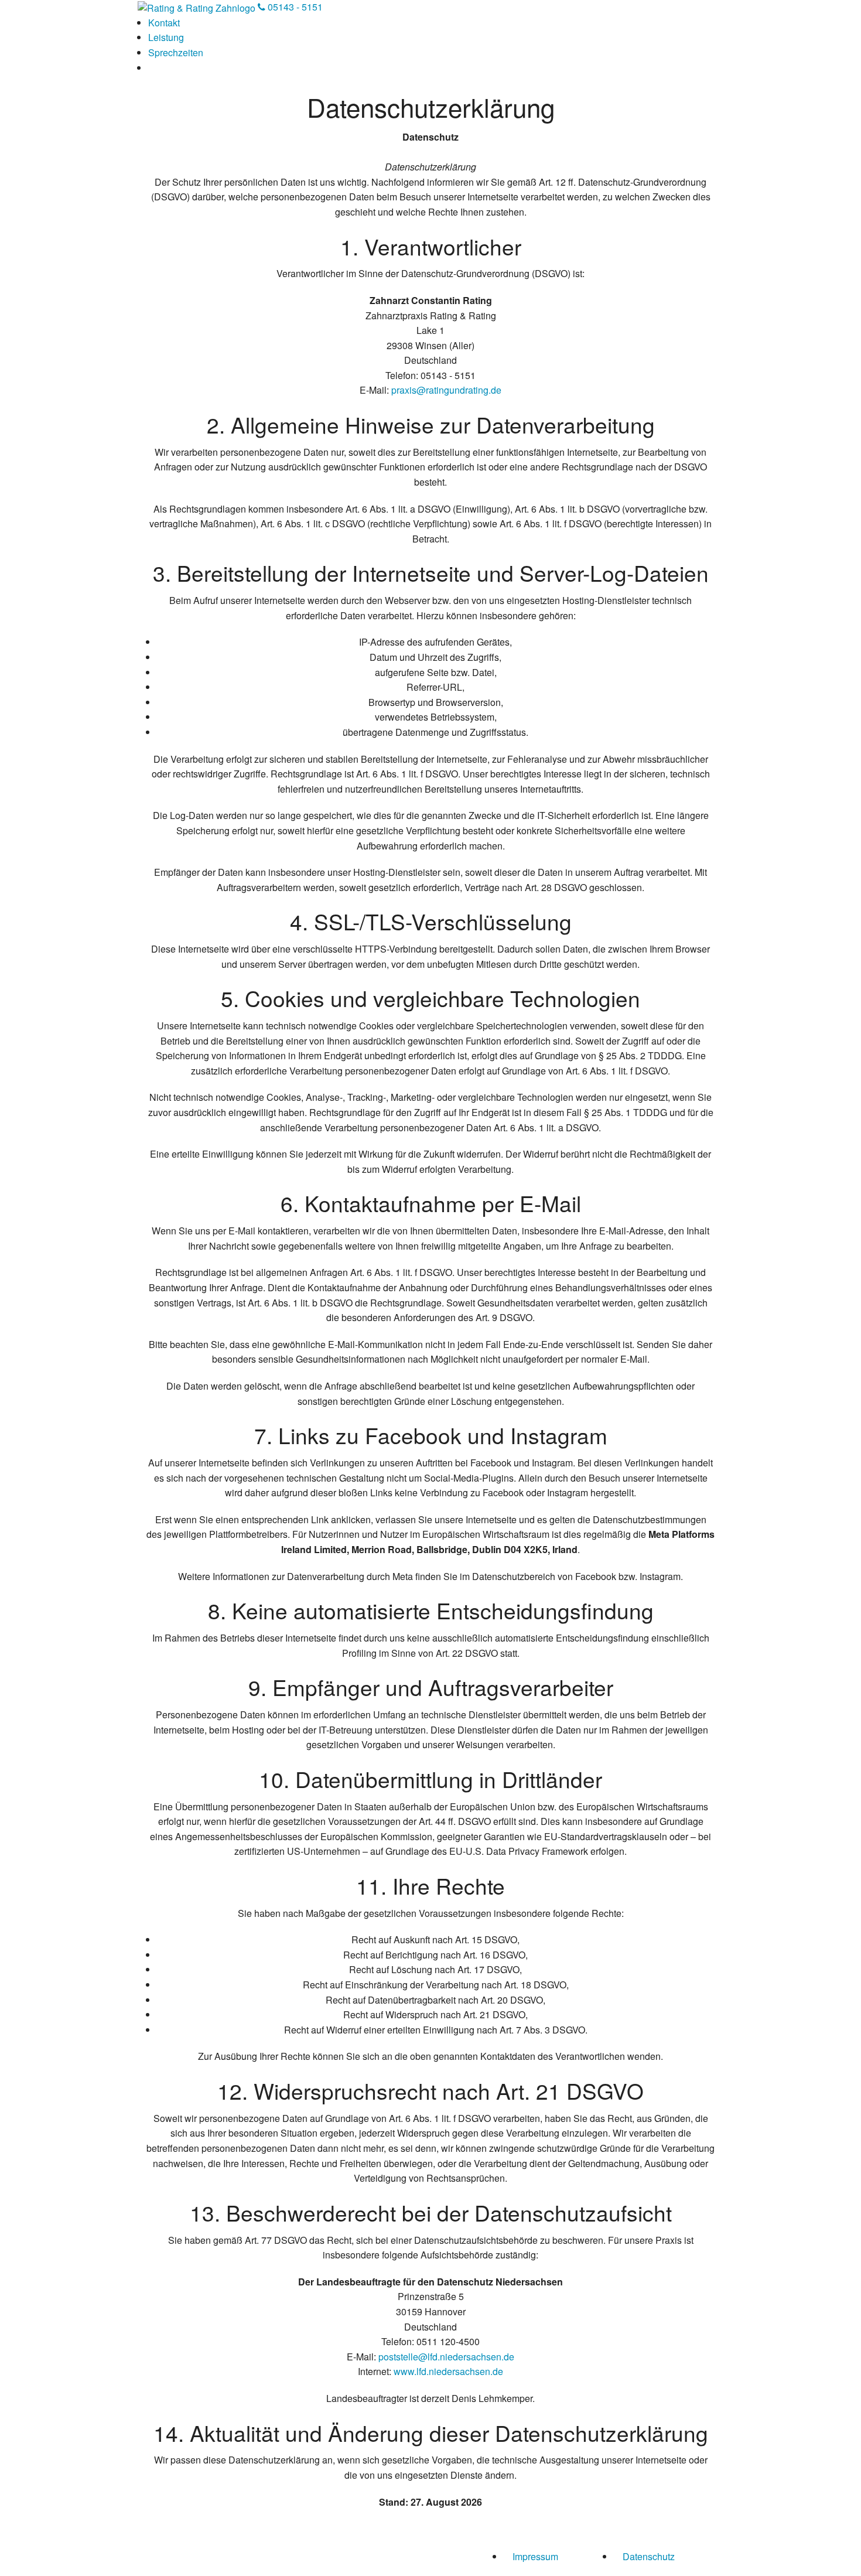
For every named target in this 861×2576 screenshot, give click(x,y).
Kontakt (164, 23)
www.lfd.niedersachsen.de (448, 2371)
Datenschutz (649, 2556)
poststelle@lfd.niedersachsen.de (446, 2357)
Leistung (166, 37)
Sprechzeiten (176, 52)
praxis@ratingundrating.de (446, 390)
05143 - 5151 (294, 7)
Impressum (535, 2556)
